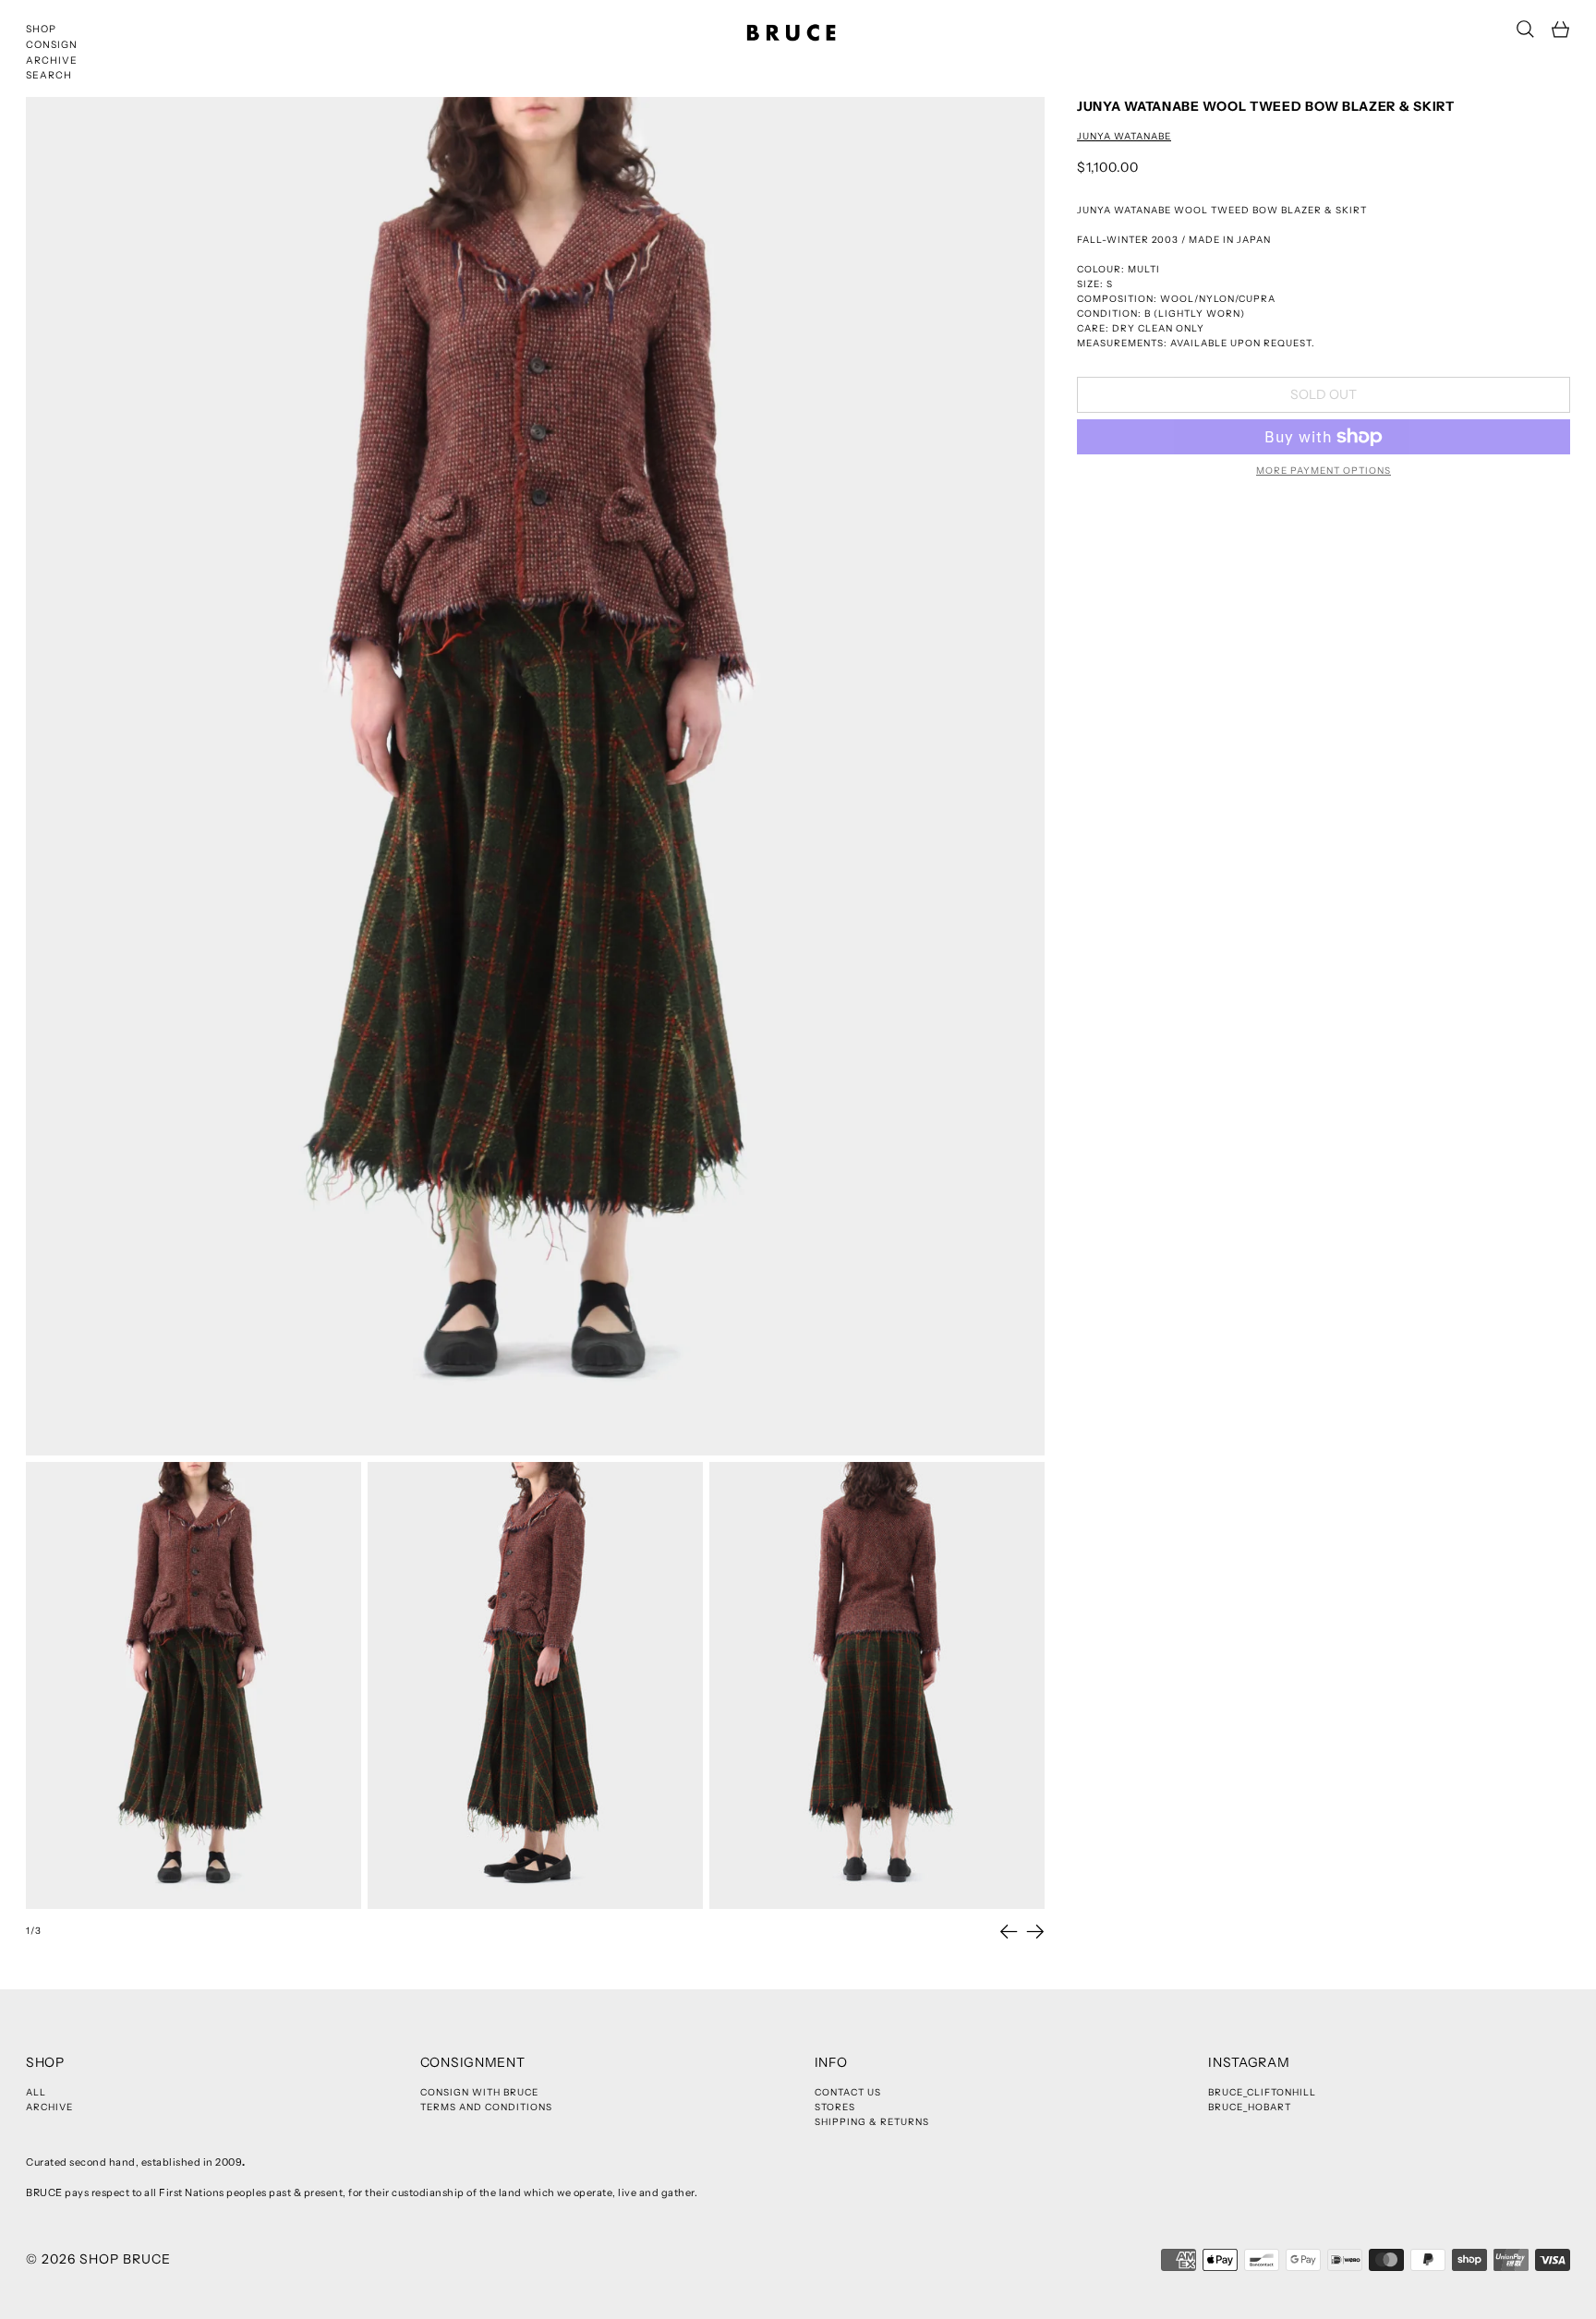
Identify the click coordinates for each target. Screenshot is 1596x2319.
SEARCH (49, 75)
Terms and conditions (486, 2107)
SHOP (41, 29)
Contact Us (848, 2092)
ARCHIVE (52, 60)
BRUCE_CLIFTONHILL (1262, 2092)
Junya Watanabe (1124, 136)
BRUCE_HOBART (1250, 2107)
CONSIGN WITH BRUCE (479, 2092)
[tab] (193, 1685)
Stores (835, 2107)
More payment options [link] (1324, 471)
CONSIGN (52, 45)
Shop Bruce (125, 2259)
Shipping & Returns (872, 2122)
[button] (1525, 29)
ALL (36, 2092)
